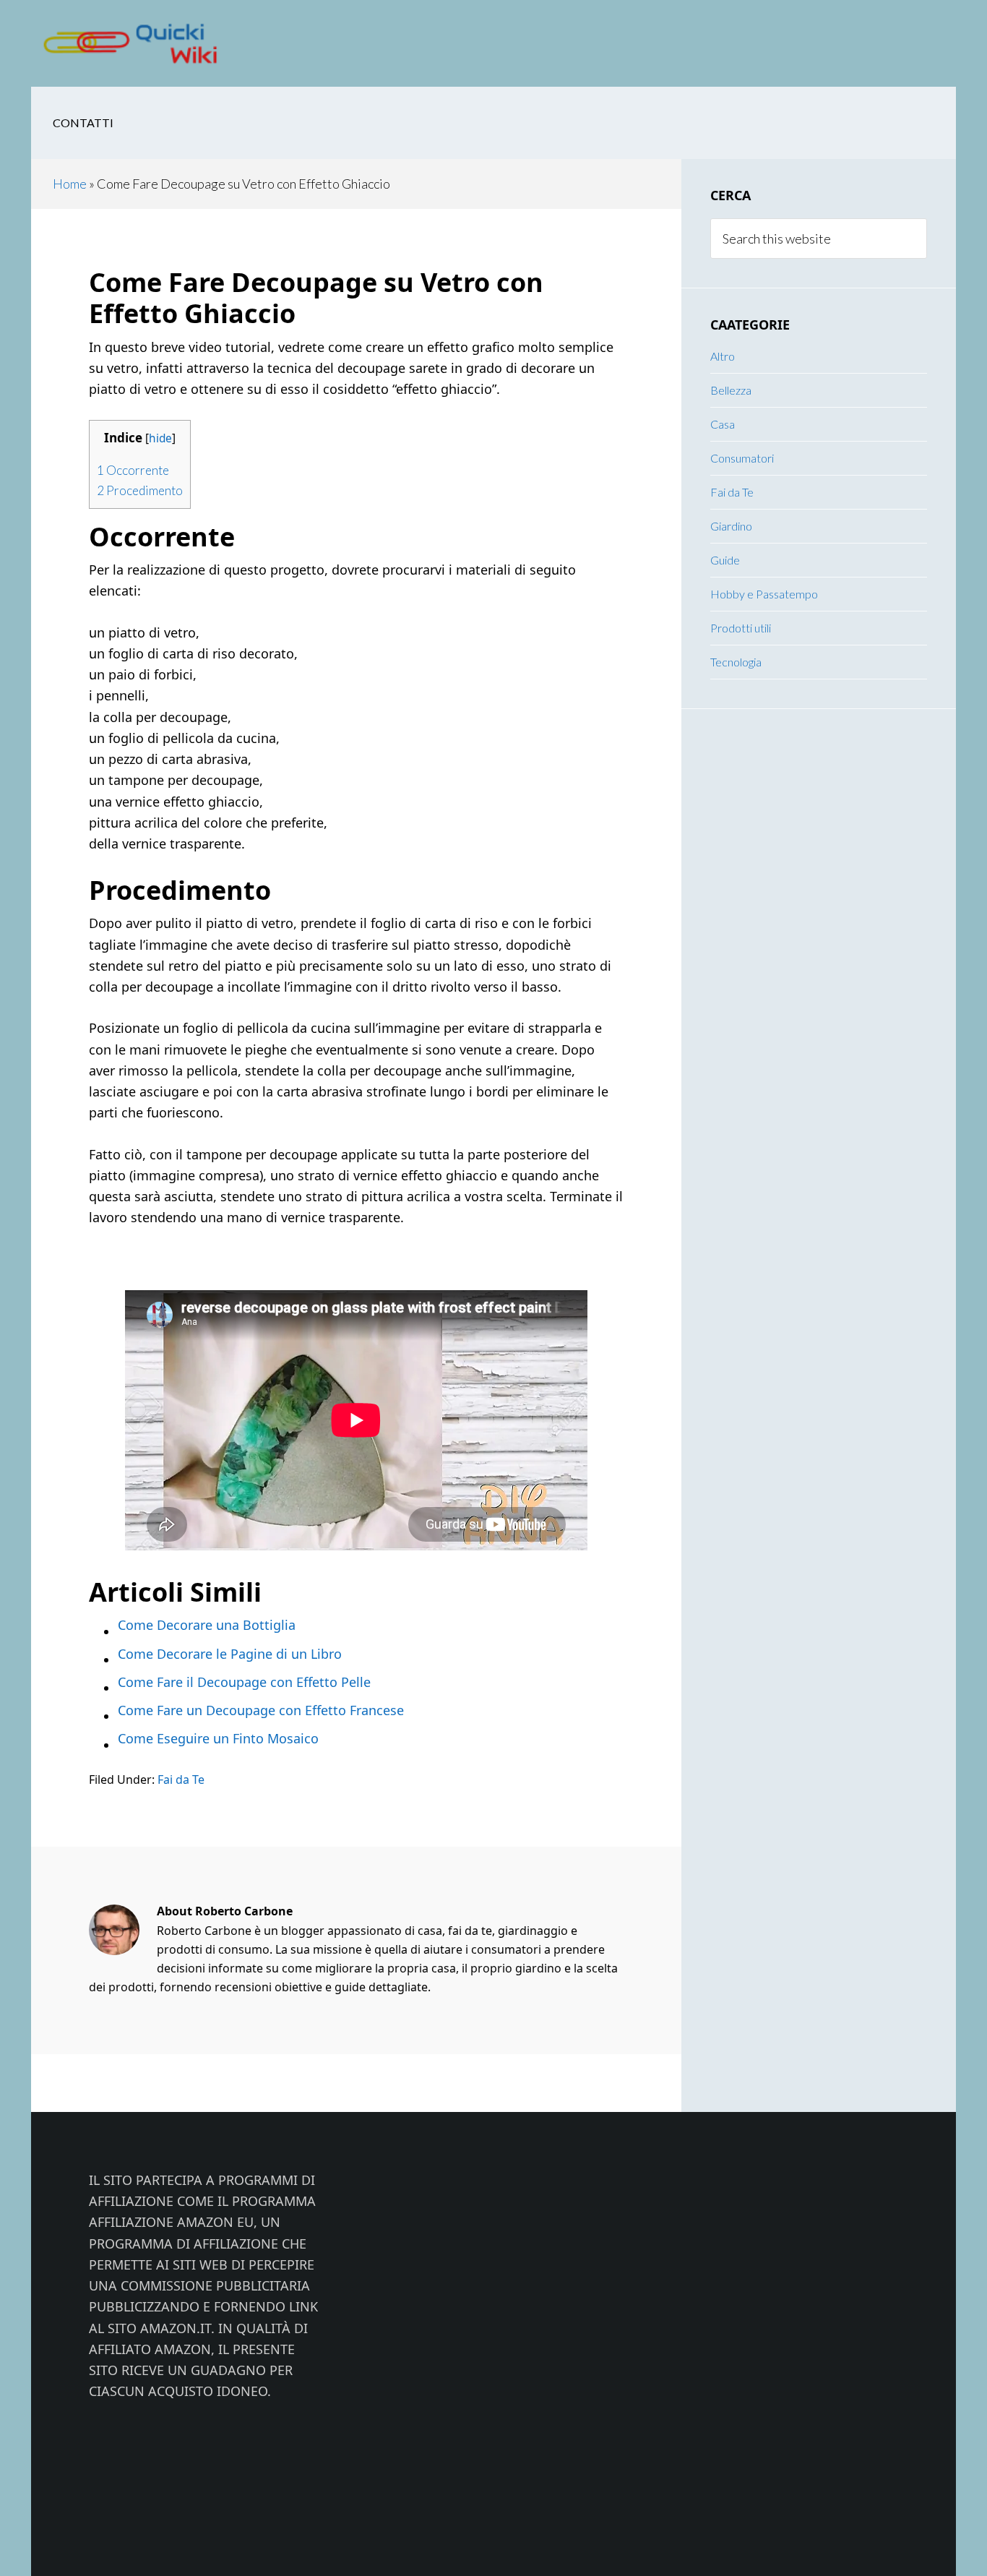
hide (160, 438)
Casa (723, 424)
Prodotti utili (741, 628)
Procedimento (140, 490)
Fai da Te (181, 1779)
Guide (725, 560)
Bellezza (731, 390)
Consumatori (742, 458)
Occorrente (133, 470)
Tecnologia (736, 662)
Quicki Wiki (147, 43)
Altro (723, 356)
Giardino (731, 526)
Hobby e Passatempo (764, 594)
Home (70, 184)
